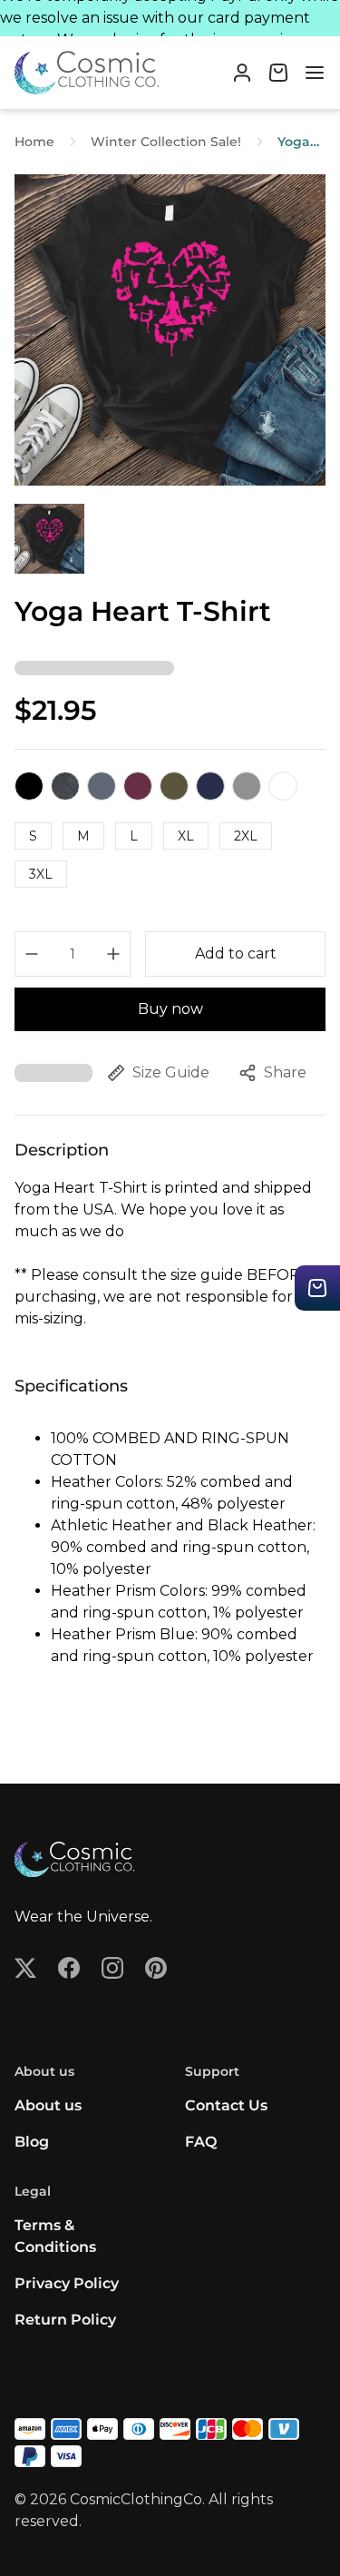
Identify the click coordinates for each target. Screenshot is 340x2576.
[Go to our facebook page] (69, 1968)
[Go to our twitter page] (25, 1968)
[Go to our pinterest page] (156, 1968)
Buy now (170, 1009)
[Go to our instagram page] (112, 1968)
